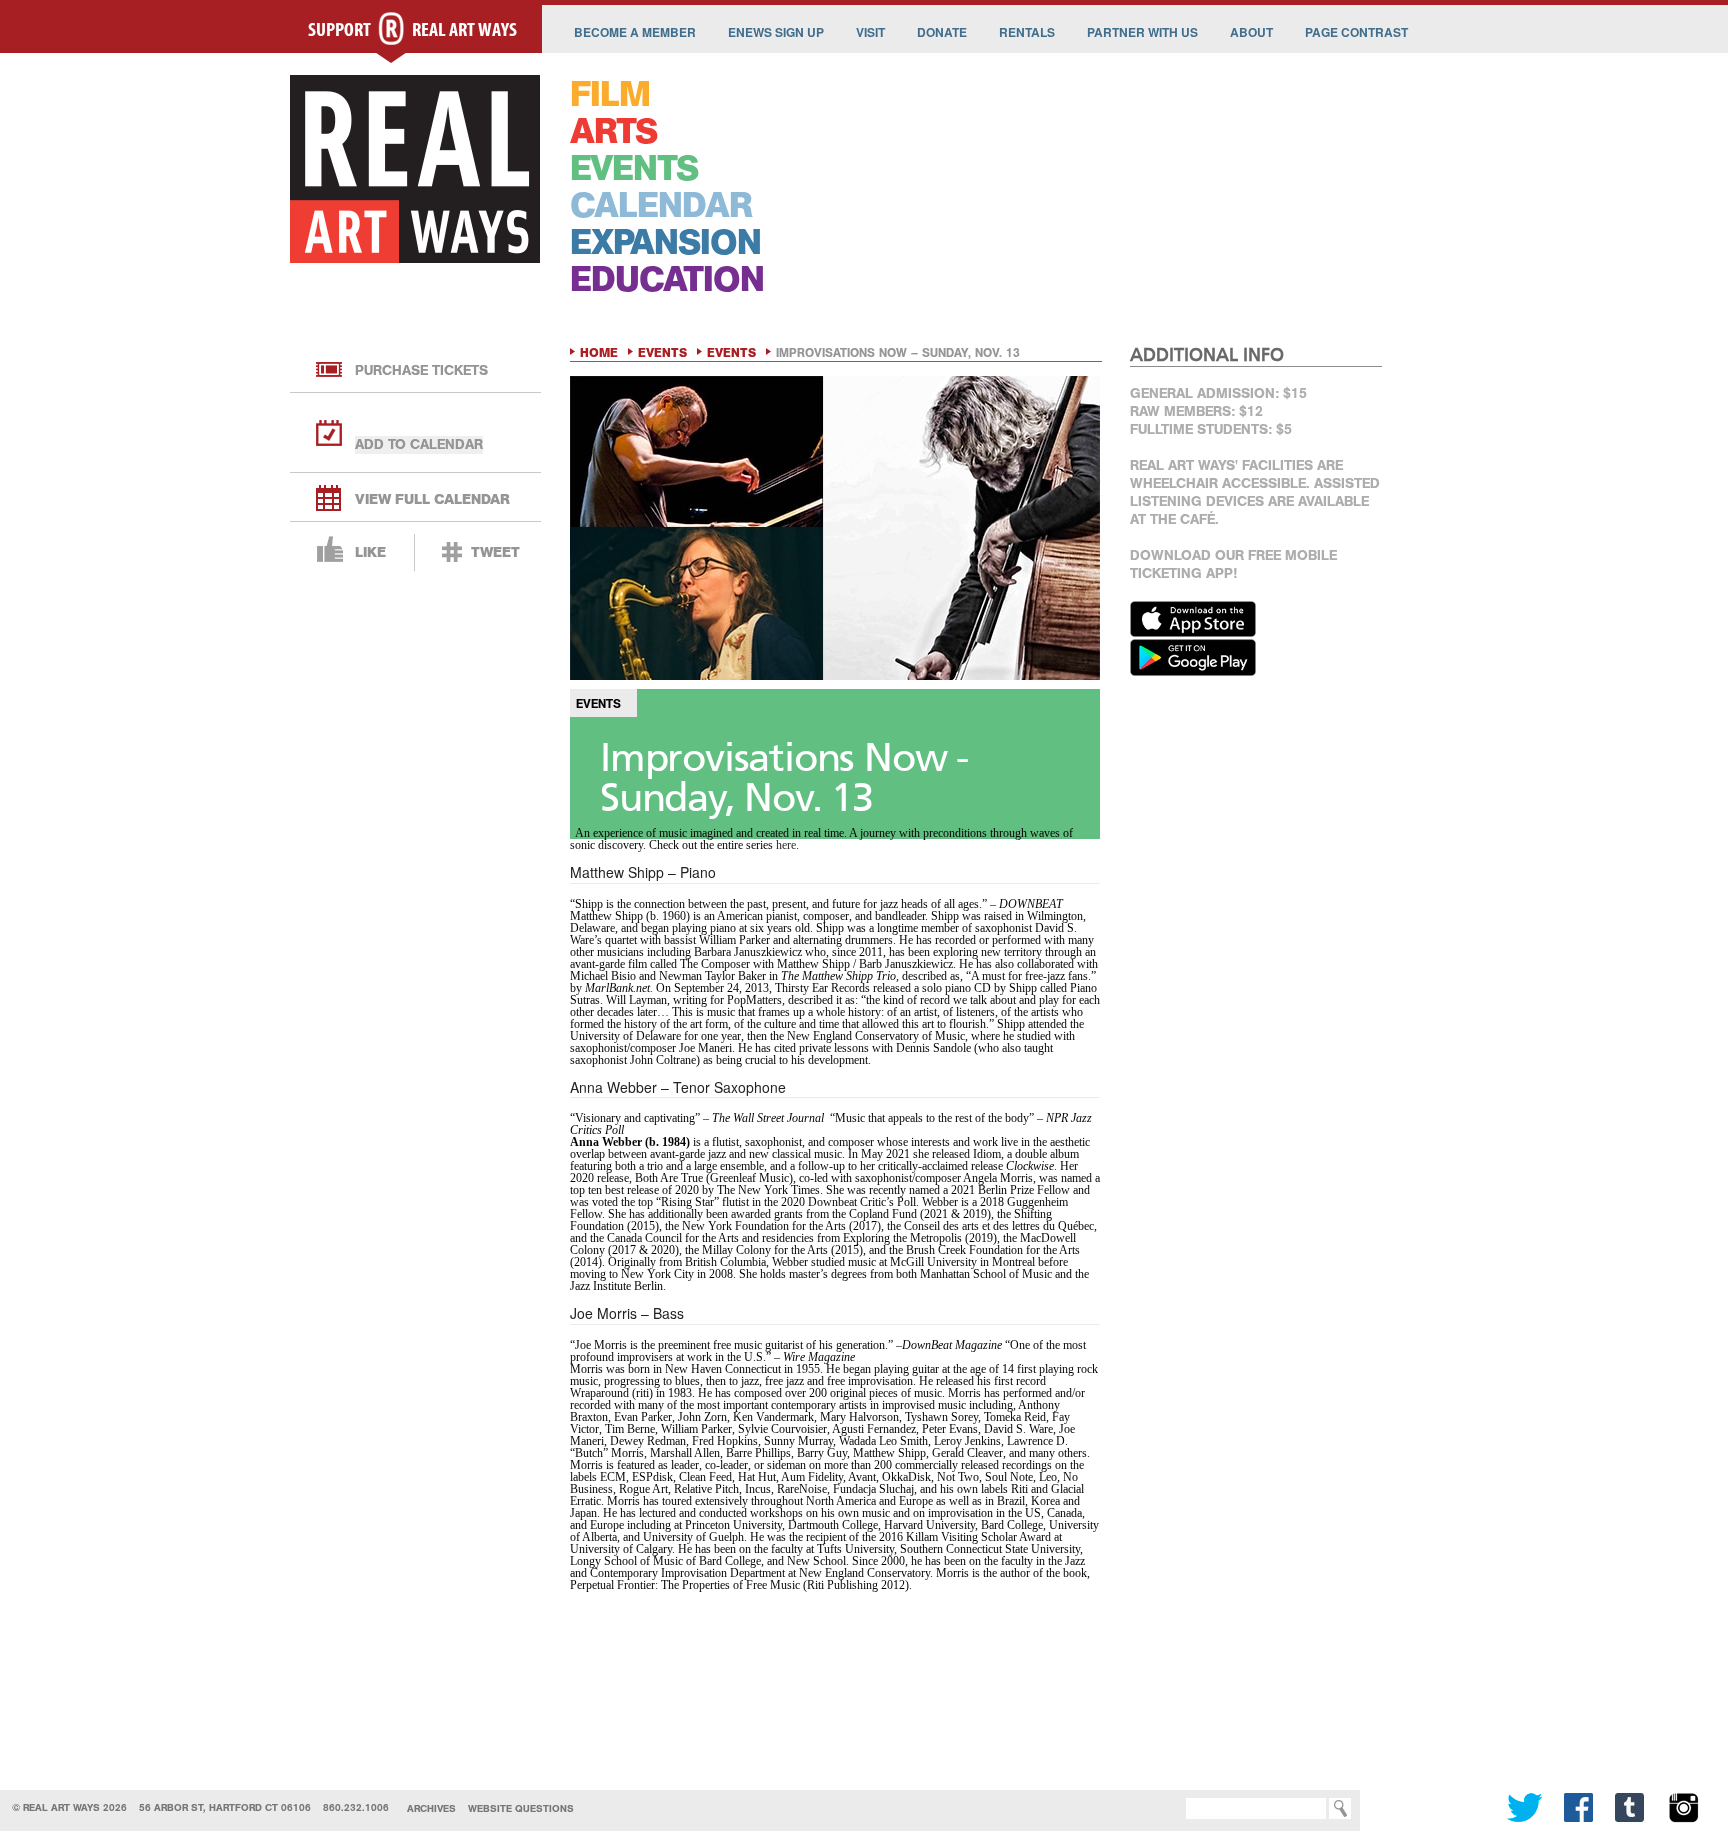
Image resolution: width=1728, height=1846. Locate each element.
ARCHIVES (431, 1808)
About (1251, 32)
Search (1156, 1808)
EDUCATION (667, 279)
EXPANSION (665, 242)
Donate (942, 32)
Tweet (495, 552)
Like (370, 552)
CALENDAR (661, 205)
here (786, 845)
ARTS (613, 131)
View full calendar (432, 499)
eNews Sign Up (776, 32)
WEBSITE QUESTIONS (521, 1808)
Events (662, 353)
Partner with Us (1142, 32)
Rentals (1027, 32)
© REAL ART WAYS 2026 (69, 1807)
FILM (610, 94)
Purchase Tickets (421, 370)
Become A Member (635, 32)
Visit (870, 32)
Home (599, 353)
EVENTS (634, 168)
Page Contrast (1356, 32)
